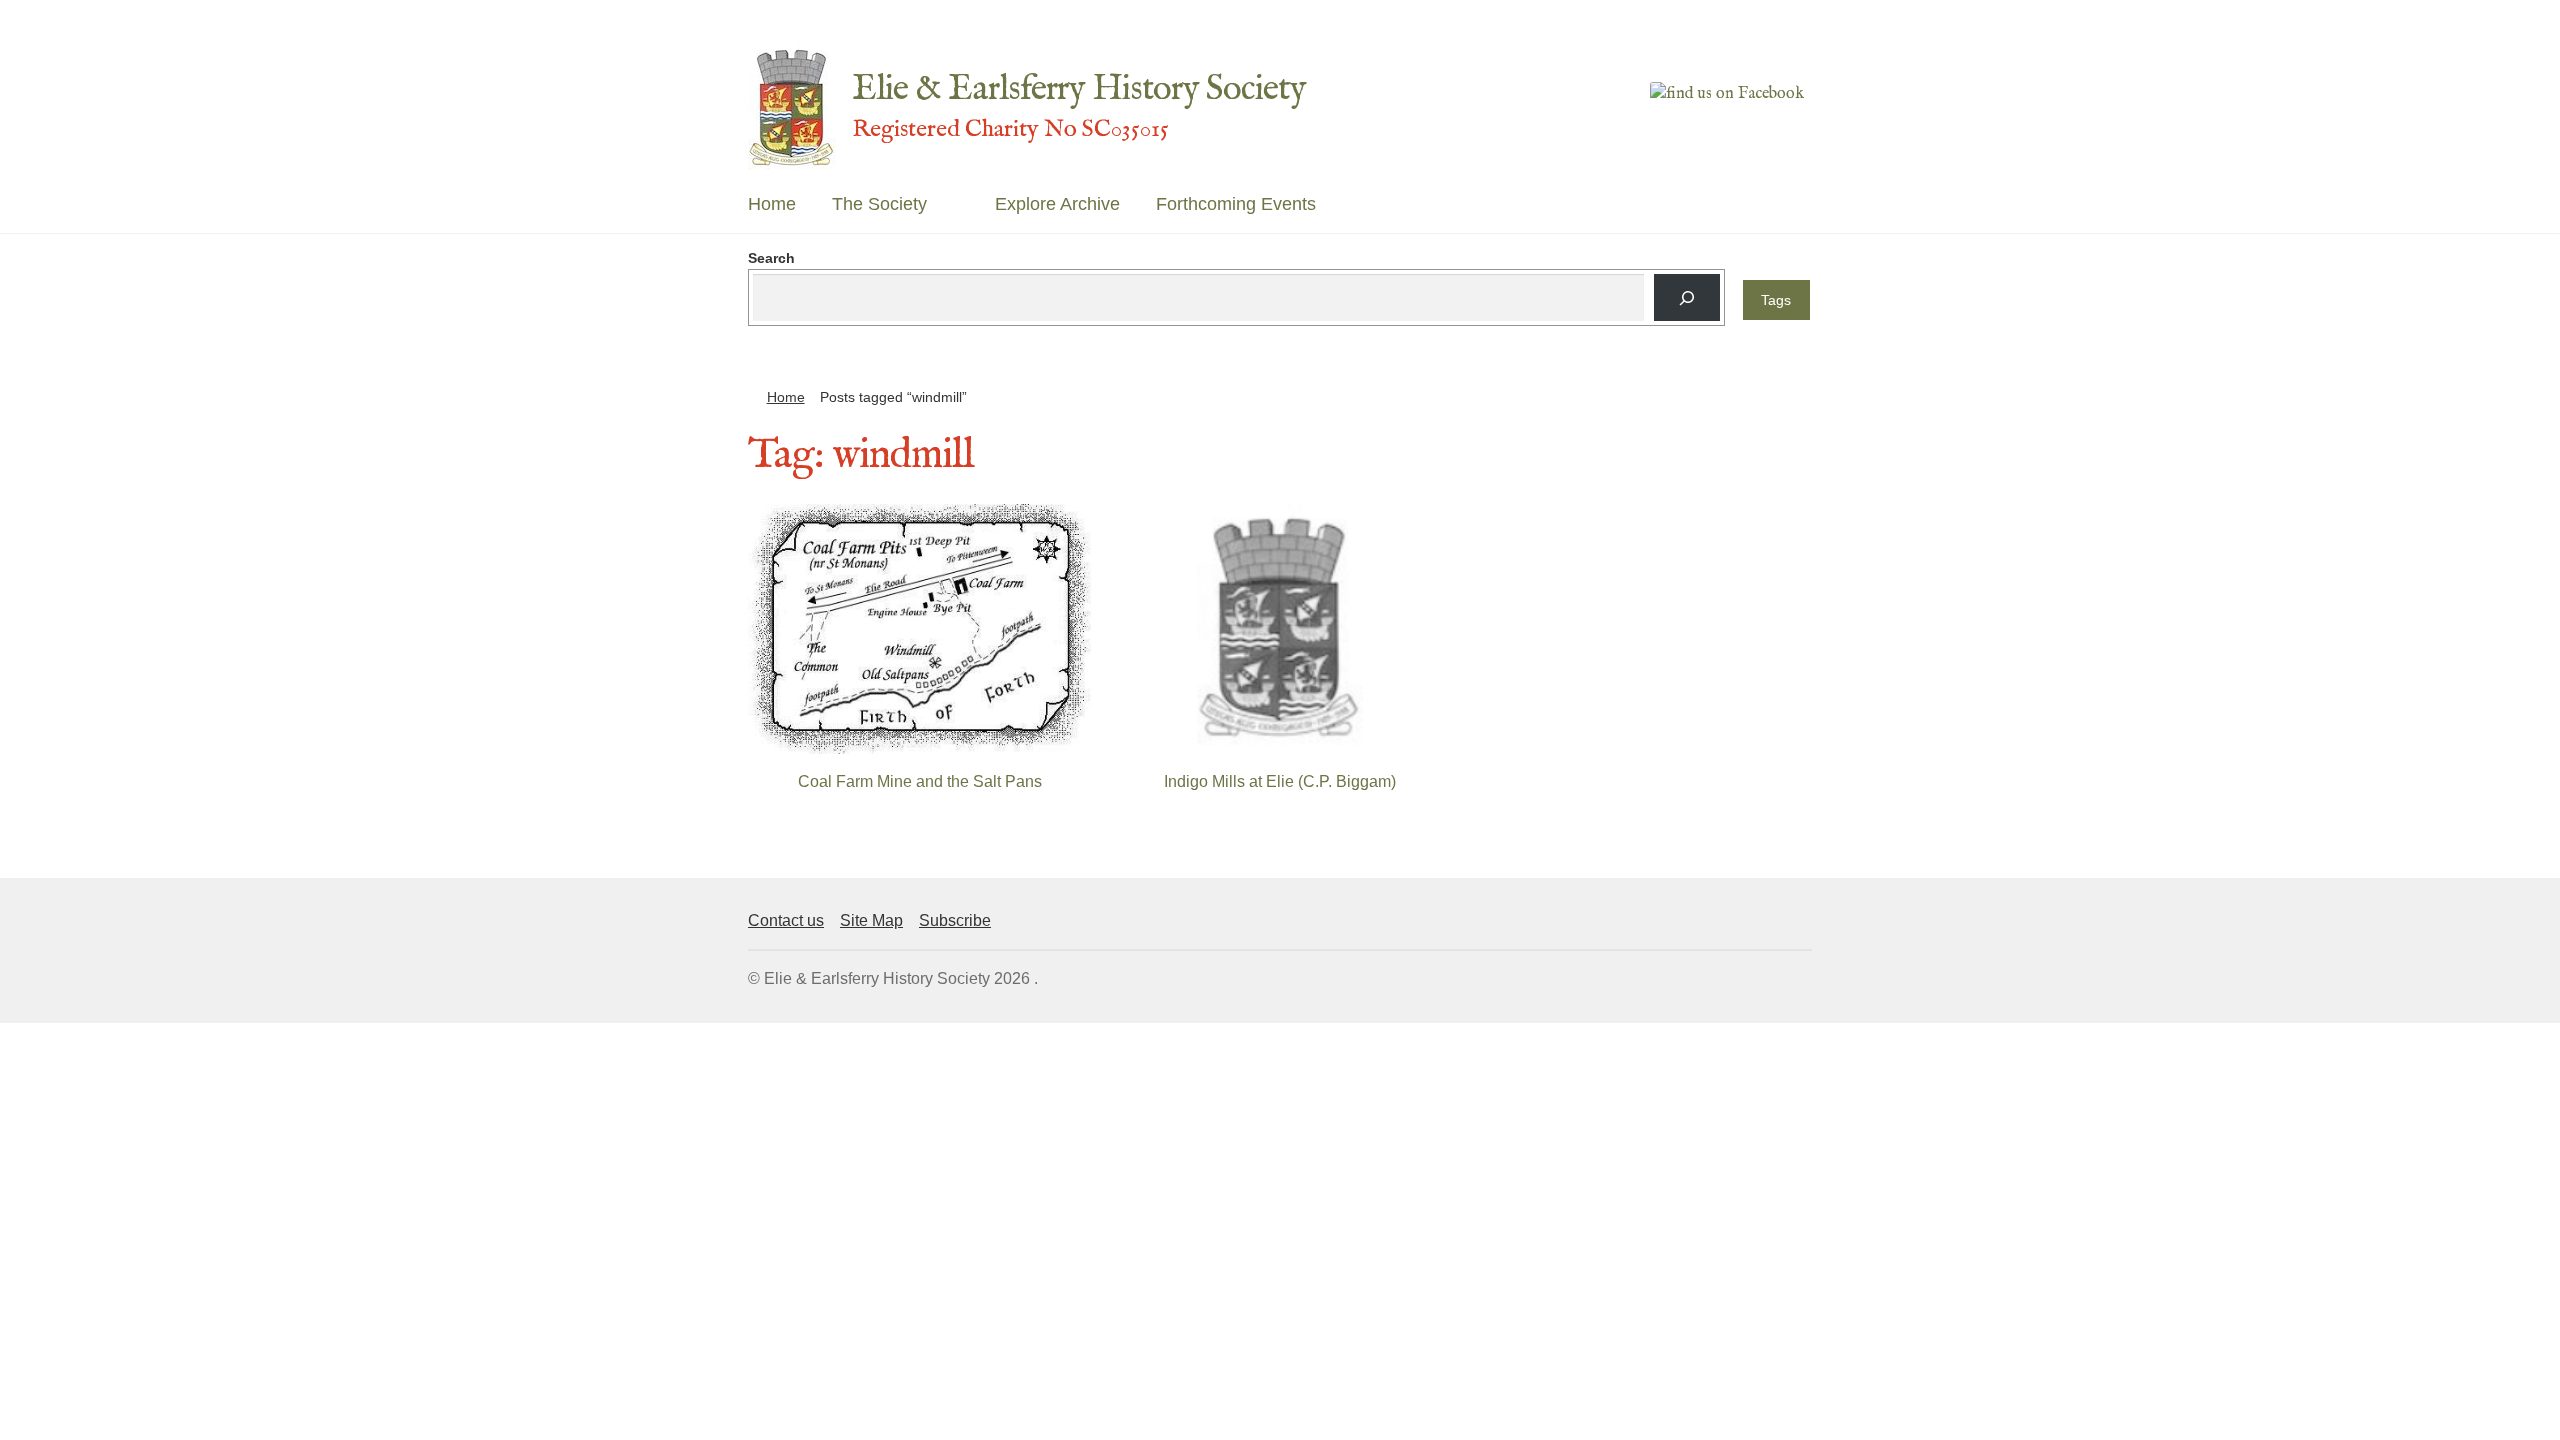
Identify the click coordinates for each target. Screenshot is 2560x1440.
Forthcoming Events (1236, 204)
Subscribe (955, 920)
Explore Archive (1057, 204)
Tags (1776, 300)
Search (771, 258)
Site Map (871, 920)
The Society (879, 204)
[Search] (1686, 297)
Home (772, 204)
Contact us (786, 920)
